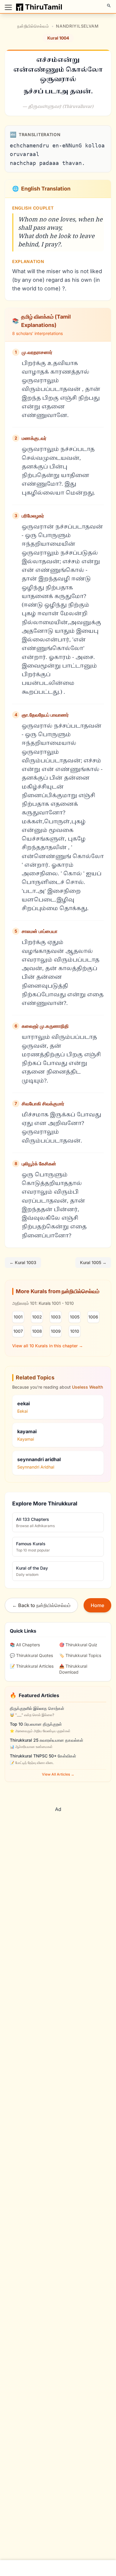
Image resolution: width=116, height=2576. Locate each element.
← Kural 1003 (23, 1262)
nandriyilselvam (77, 26)
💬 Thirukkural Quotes (31, 1655)
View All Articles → (58, 1774)
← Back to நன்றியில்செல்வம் (41, 1605)
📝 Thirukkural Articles (32, 1666)
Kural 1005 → (93, 1262)
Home (97, 1605)
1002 (37, 1317)
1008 (37, 1331)
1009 (56, 1331)
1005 (75, 1317)
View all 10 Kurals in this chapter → (48, 1346)
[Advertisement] (58, 1854)
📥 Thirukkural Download (73, 1669)
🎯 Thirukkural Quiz (78, 1645)
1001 (18, 1317)
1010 (75, 1331)
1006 (93, 1317)
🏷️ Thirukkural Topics (80, 1655)
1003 (56, 1317)
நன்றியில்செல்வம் (33, 26)
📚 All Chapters (25, 1645)
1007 (18, 1331)
